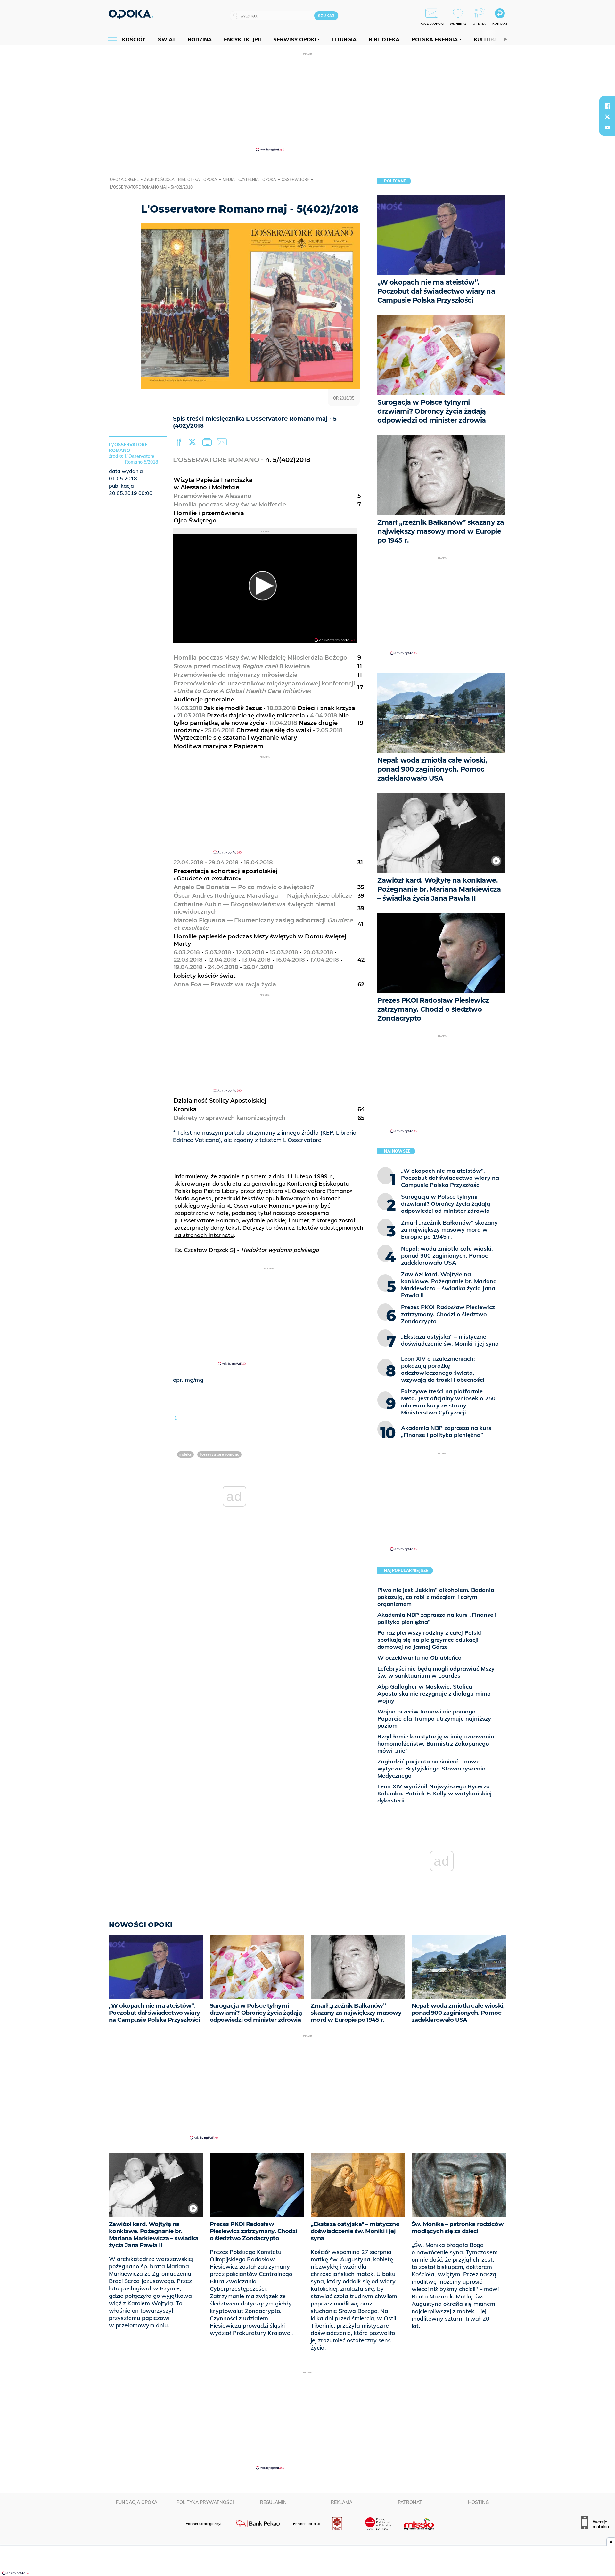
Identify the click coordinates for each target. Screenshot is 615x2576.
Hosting (478, 2502)
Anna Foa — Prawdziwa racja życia (225, 984)
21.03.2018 (191, 716)
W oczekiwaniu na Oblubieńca (419, 1658)
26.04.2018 (258, 967)
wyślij (223, 442)
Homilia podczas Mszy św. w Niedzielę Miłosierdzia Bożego (260, 658)
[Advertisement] (307, 102)
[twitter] (607, 117)
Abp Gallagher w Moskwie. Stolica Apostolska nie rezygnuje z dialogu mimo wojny (434, 1693)
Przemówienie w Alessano (213, 496)
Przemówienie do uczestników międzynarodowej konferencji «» (264, 687)
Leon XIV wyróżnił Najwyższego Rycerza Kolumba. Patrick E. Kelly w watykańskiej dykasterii (435, 1793)
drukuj (208, 442)
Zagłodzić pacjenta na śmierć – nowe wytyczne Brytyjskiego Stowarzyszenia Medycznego (431, 1768)
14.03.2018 (188, 708)
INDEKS (185, 1454)
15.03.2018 (284, 952)
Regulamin (273, 2502)
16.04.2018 (290, 960)
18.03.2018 (282, 708)
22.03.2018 (188, 960)
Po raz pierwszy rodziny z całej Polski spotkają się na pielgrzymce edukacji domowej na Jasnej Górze (429, 1640)
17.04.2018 (324, 960)
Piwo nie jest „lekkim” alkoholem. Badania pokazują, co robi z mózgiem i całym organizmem (436, 1597)
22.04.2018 (189, 863)
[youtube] (607, 127)
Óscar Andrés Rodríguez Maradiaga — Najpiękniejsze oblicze (263, 896)
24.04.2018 (223, 967)
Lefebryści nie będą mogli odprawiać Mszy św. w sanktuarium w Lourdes (436, 1672)
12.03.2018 (250, 952)
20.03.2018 (318, 952)
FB (180, 442)
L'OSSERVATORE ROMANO (216, 460)
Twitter (193, 442)
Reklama (342, 2502)
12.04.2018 (222, 960)
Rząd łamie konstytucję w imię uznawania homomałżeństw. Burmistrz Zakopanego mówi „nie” (436, 1743)
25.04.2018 (220, 730)
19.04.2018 (188, 967)
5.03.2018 (218, 952)
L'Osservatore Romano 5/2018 (141, 459)
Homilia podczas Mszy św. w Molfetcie (230, 505)
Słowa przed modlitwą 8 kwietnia (242, 666)
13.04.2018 (256, 960)
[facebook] (607, 106)
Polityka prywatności (205, 2502)
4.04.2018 (324, 716)
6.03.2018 (187, 952)
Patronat (410, 2502)
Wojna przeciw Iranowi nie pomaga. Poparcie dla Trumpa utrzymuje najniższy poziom (434, 1718)
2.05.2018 (330, 730)
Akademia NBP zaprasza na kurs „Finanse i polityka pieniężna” (437, 1618)
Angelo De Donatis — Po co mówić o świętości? (244, 887)
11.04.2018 (283, 723)
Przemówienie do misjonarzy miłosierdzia (236, 675)
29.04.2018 (224, 863)
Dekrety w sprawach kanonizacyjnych (230, 1118)
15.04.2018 (258, 863)
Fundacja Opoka (137, 2502)
